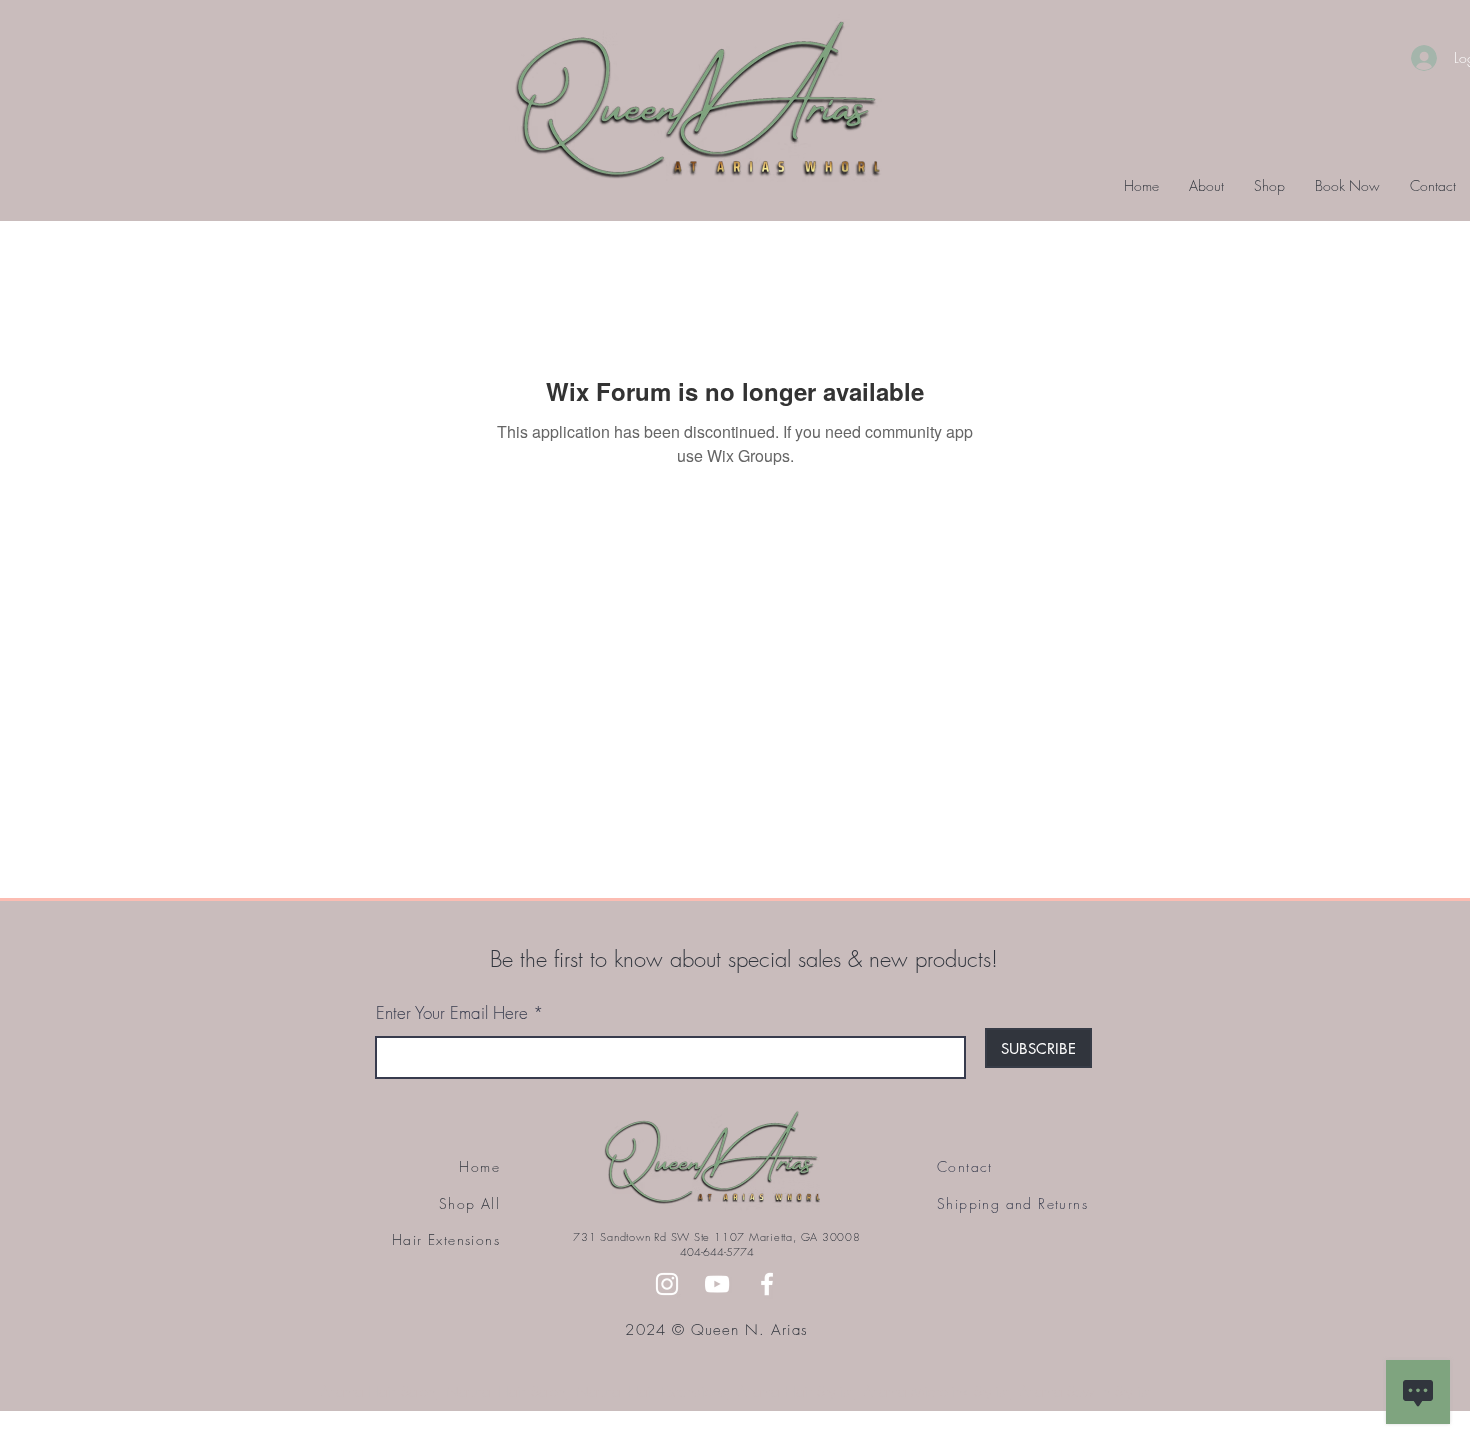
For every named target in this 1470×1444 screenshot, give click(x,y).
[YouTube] (717, 1284)
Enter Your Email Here (452, 1012)
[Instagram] (667, 1284)
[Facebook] (767, 1284)
